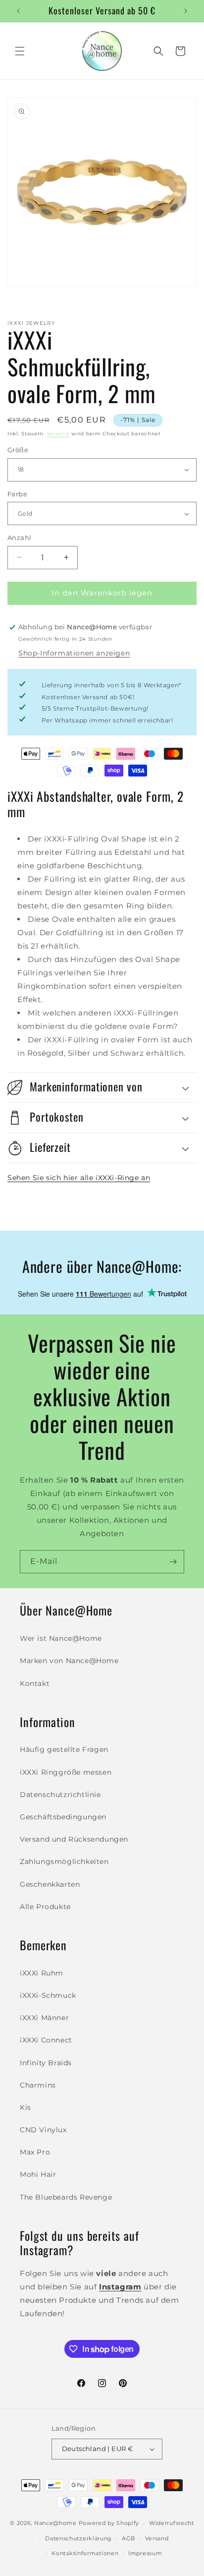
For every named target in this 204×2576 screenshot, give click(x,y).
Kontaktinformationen (85, 2553)
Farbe (17, 494)
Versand (58, 434)
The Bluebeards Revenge (66, 2197)
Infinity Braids (46, 2063)
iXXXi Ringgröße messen (66, 1772)
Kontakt (35, 1683)
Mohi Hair (38, 2174)
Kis (25, 2107)
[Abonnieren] (173, 1562)
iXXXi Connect (46, 2040)
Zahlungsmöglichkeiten (64, 1861)
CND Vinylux (43, 2130)
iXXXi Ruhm (42, 1973)
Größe (18, 450)
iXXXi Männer (44, 2018)
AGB (128, 2538)
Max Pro (35, 2152)
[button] (20, 51)
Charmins (38, 2085)
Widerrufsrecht (172, 2523)
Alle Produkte (45, 1907)
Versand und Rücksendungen (74, 1839)
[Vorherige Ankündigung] (18, 11)
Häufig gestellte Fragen (64, 1749)
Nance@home (55, 2523)
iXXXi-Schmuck (48, 1995)
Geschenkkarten (50, 1884)
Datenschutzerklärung (78, 2538)
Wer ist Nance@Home (61, 1638)
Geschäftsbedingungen (63, 1817)
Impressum (145, 2553)
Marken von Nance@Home (69, 1661)
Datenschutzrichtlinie (60, 1795)
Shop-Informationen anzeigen (74, 653)
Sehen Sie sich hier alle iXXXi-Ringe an (79, 1178)
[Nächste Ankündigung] (186, 11)
